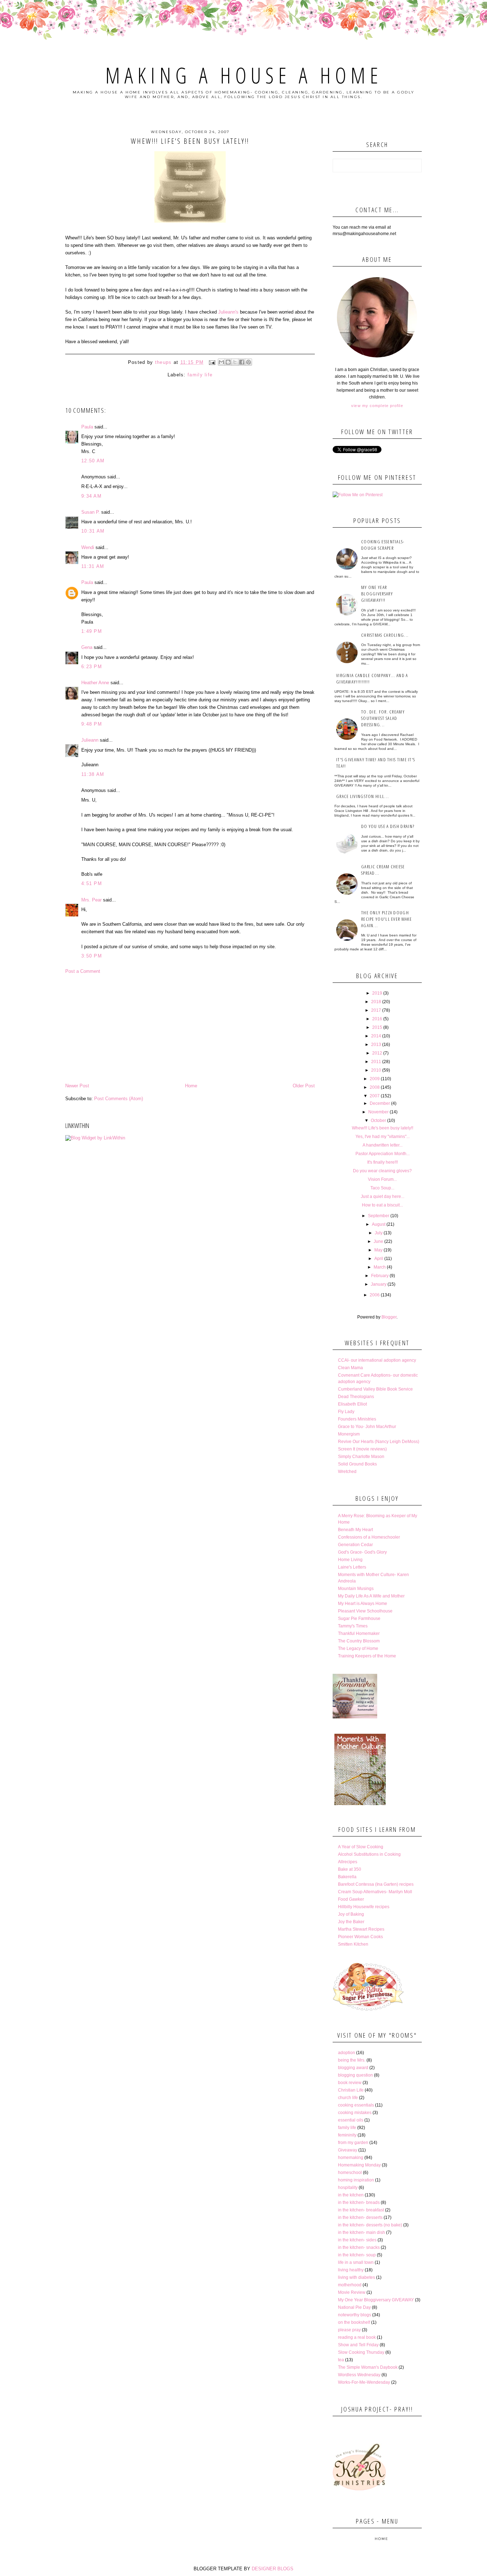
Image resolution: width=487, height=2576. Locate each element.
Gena (87, 647)
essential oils (351, 2120)
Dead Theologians (356, 1397)
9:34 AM (91, 496)
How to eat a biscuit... (382, 1205)
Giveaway (348, 2150)
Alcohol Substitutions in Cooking (369, 1854)
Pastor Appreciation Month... (383, 1154)
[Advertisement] (190, 1028)
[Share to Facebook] (242, 362)
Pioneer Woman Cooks (360, 1937)
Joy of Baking (351, 1914)
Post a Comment (83, 971)
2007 (375, 1096)
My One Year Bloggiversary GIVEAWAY (376, 2300)
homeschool (350, 2173)
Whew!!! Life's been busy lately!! (383, 1128)
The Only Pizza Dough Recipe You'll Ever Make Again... (386, 919)
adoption (347, 2053)
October (378, 1121)
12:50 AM (93, 461)
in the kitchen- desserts (360, 2217)
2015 (377, 1027)
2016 (377, 1019)
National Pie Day (354, 2307)
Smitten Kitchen (353, 1944)
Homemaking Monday (359, 2165)
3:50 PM (92, 956)
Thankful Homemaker (359, 1634)
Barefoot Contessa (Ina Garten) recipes (376, 1884)
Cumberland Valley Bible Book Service (375, 1389)
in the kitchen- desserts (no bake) (370, 2225)
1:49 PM (92, 631)
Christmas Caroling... (385, 635)
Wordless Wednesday (359, 2375)
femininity (347, 2135)
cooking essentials (356, 2105)
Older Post (304, 1086)
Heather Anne (95, 683)
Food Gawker (351, 1899)
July (379, 1233)
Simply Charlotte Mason (361, 1457)
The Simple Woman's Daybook (368, 2367)
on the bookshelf (354, 2322)
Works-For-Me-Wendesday (364, 2382)
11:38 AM (93, 774)
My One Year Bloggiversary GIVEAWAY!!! (377, 594)
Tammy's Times (353, 1626)
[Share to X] (235, 362)
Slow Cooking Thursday (361, 2352)
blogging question (355, 2075)
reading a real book (357, 2337)
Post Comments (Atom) (119, 1099)
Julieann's (229, 312)
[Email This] (221, 362)
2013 (376, 1045)
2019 (377, 993)
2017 (376, 1010)
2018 (376, 1002)
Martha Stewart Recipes (361, 1929)
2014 (376, 1036)
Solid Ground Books (357, 1464)
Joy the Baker (351, 1922)
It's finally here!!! (383, 1162)
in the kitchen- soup (357, 2255)
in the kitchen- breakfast (361, 2210)
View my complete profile (377, 406)
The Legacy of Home (358, 1648)
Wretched (347, 1472)
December (380, 1103)
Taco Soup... (382, 1188)
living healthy (351, 2270)
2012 (377, 1053)
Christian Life (351, 2090)
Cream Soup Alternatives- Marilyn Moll (375, 1892)
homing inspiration (356, 2180)
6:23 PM (92, 667)
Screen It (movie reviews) (362, 1449)
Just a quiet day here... (383, 1196)
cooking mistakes (355, 2113)
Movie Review (352, 2292)
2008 (375, 1087)
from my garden (353, 2143)
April (379, 1259)
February (380, 1276)
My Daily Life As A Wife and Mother (371, 1596)
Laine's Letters (352, 1567)
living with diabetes (357, 2277)
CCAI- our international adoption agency (377, 1360)
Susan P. (91, 512)
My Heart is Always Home (363, 1604)
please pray (349, 2330)
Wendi (88, 547)
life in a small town (356, 2262)
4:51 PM (92, 883)
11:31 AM (93, 566)
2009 (375, 1079)
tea (341, 2360)
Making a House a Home (244, 75)
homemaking (351, 2158)
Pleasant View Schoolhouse (365, 1611)
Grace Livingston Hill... (363, 796)
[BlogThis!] (228, 362)
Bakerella (347, 1877)
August (379, 1224)
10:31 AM (93, 531)
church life (348, 2098)
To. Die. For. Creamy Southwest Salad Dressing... (383, 718)
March (380, 1267)
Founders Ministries (357, 1419)
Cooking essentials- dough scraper (383, 545)
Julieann (90, 740)
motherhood (350, 2285)
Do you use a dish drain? (388, 826)
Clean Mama (350, 1368)
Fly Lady (346, 1412)
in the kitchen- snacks (359, 2247)
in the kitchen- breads (359, 2202)
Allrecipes (348, 1862)
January (379, 1284)
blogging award (353, 2068)
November (378, 1112)
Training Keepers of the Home (367, 1656)
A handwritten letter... (383, 1145)
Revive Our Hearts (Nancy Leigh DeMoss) (379, 1442)
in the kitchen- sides (357, 2240)
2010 (376, 1070)
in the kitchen (351, 2195)
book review (350, 2083)
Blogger (389, 1317)
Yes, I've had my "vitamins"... (383, 1137)
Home (191, 1086)
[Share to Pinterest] (248, 362)
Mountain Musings (356, 1589)
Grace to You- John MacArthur (367, 1427)
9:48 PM (92, 724)
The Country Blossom (359, 1641)
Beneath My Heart (355, 1530)
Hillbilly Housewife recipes (364, 1907)
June (378, 1241)
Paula (87, 427)
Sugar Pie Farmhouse (359, 1619)
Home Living (350, 1560)
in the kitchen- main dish (362, 2232)
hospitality (348, 2188)
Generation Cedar (355, 1545)
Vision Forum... (382, 1179)
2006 (375, 1295)
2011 (376, 1062)
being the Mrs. (352, 2060)
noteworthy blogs (355, 2315)
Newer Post (77, 1086)
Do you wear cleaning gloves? (382, 1171)
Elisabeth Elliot (352, 1404)
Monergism (349, 1434)
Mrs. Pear (91, 900)
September (379, 1216)
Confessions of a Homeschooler (369, 1537)
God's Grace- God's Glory (362, 1552)
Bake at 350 (350, 1869)
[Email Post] (212, 362)
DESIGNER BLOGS (273, 2569)
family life (200, 375)
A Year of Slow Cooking (361, 1847)
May (378, 1250)
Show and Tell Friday (358, 2345)
